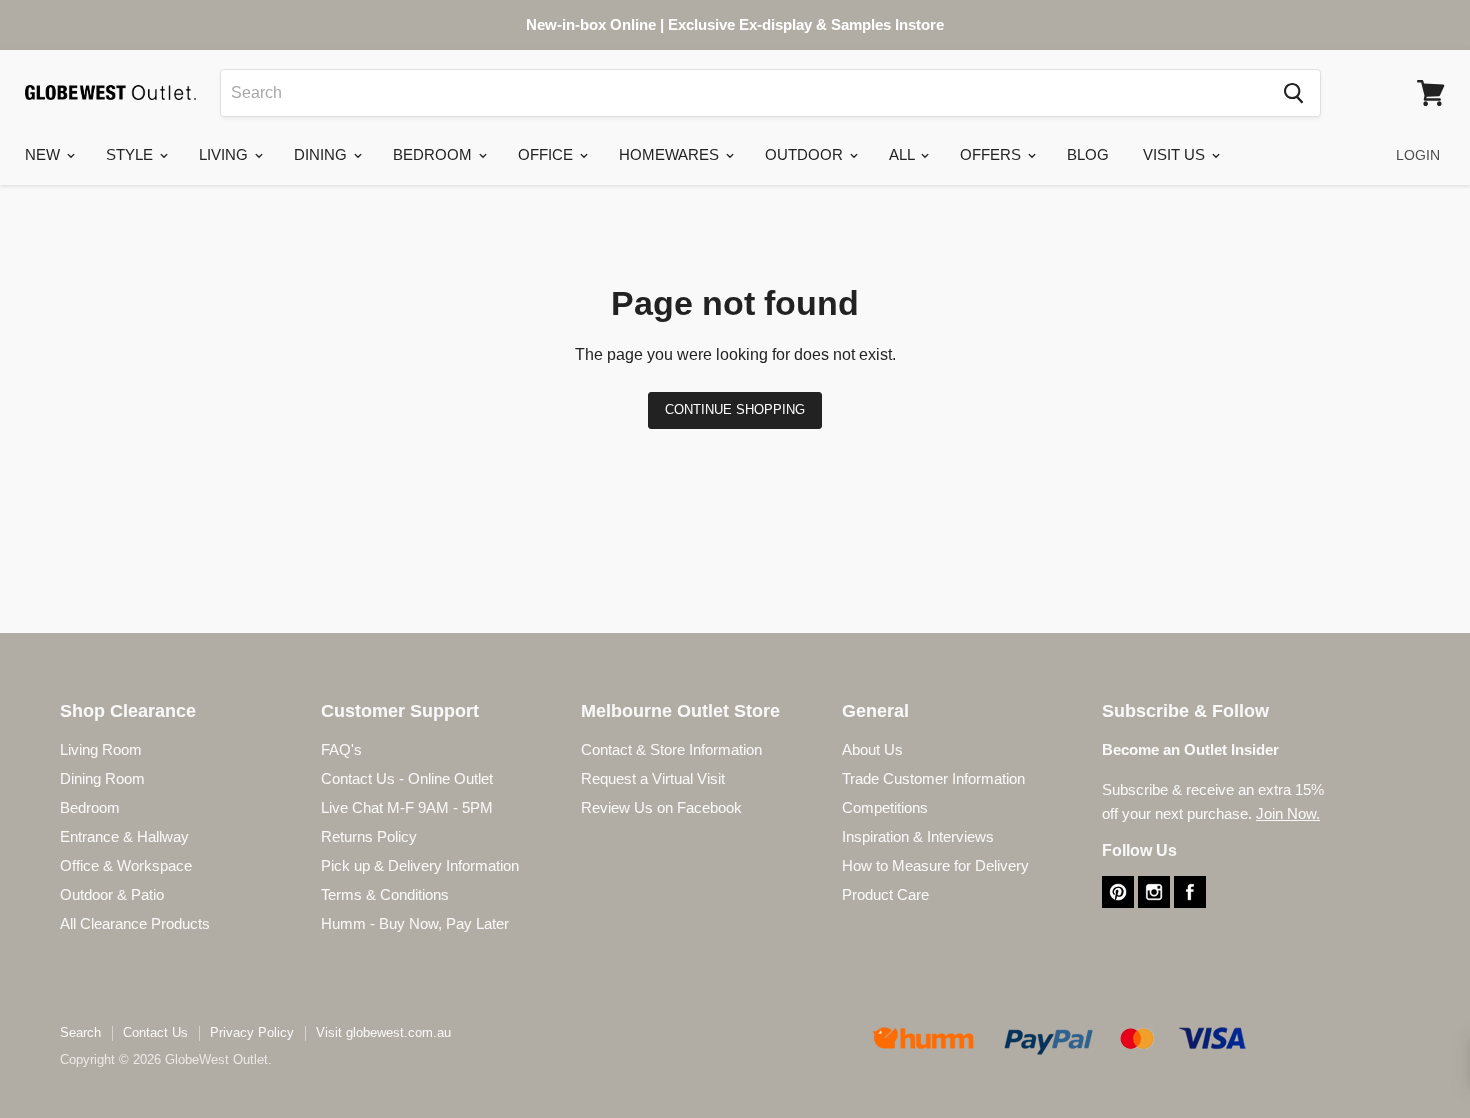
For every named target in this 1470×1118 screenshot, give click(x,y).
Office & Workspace (126, 865)
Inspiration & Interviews (918, 836)
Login (1418, 155)
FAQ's (341, 749)
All (903, 154)
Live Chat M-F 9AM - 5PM (407, 807)
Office (547, 154)
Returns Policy (369, 836)
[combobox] (744, 93)
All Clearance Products (135, 923)
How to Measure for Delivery (935, 865)
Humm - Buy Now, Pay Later (415, 923)
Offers (992, 154)
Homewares (671, 154)
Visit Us (1176, 154)
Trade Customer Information (933, 778)
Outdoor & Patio (112, 894)
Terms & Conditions (385, 894)
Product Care (885, 894)
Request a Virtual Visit (653, 778)
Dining (322, 154)
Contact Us (155, 1032)
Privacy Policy (252, 1032)
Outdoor (806, 154)
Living (225, 154)
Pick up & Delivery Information (420, 865)
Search (80, 1032)
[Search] (1293, 93)
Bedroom (434, 154)
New (44, 154)
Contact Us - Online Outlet (407, 778)
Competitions (885, 807)
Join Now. (1288, 813)
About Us (872, 749)
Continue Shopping (735, 409)
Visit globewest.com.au (383, 1032)
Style (131, 154)
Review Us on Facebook (661, 807)
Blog (1088, 154)
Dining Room (102, 778)
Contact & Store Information (671, 749)
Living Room (101, 749)
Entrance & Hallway (124, 836)
